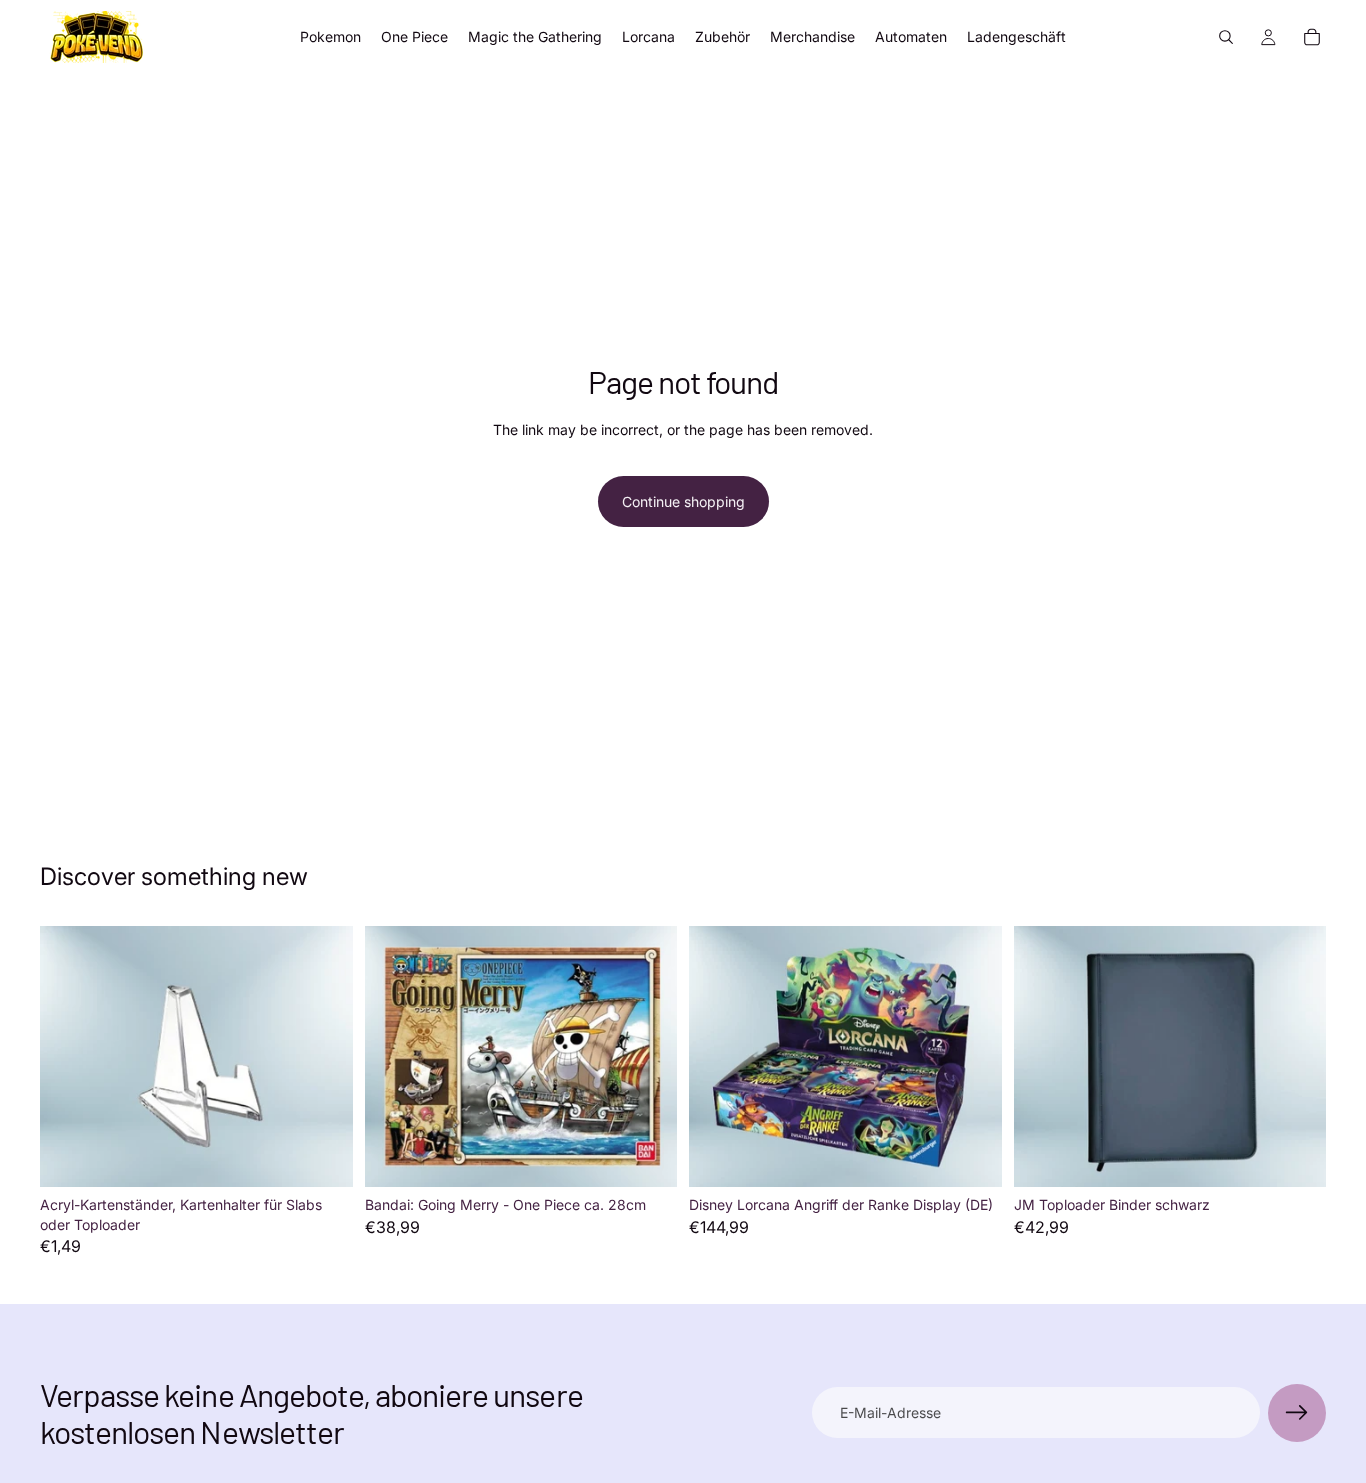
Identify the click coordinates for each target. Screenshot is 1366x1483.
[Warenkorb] (1312, 37)
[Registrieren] (1297, 1413)
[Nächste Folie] (1296, 1057)
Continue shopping (683, 501)
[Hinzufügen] (322, 1156)
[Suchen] (1226, 37)
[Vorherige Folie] (1044, 1057)
